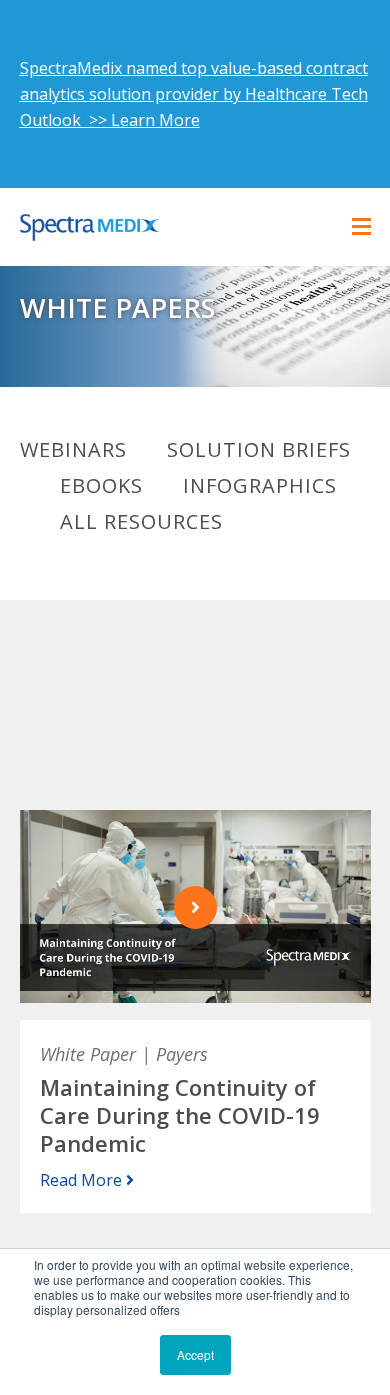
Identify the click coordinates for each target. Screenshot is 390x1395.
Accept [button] (195, 1354)
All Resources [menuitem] (141, 522)
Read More (83, 1180)
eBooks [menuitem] (101, 486)
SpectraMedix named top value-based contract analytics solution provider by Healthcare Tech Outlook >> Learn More (194, 94)
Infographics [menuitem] (260, 486)
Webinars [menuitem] (73, 450)
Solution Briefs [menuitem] (259, 450)
